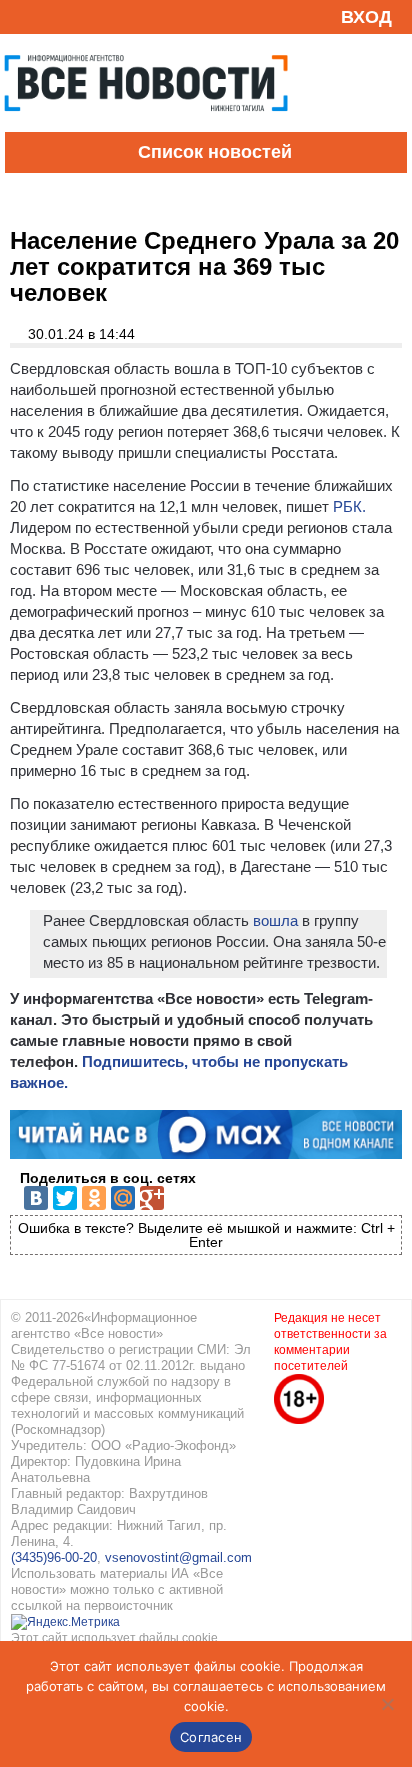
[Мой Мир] (123, 1198)
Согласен (211, 1737)
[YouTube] (54, 16)
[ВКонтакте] (36, 1198)
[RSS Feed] (23, 16)
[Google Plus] (152, 1198)
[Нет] (387, 1704)
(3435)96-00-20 (54, 1557)
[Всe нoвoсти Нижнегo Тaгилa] (146, 127)
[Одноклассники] (94, 1198)
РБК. (349, 506)
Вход (366, 17)
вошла (275, 920)
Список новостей (215, 152)
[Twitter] (65, 1198)
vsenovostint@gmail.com (178, 1557)
